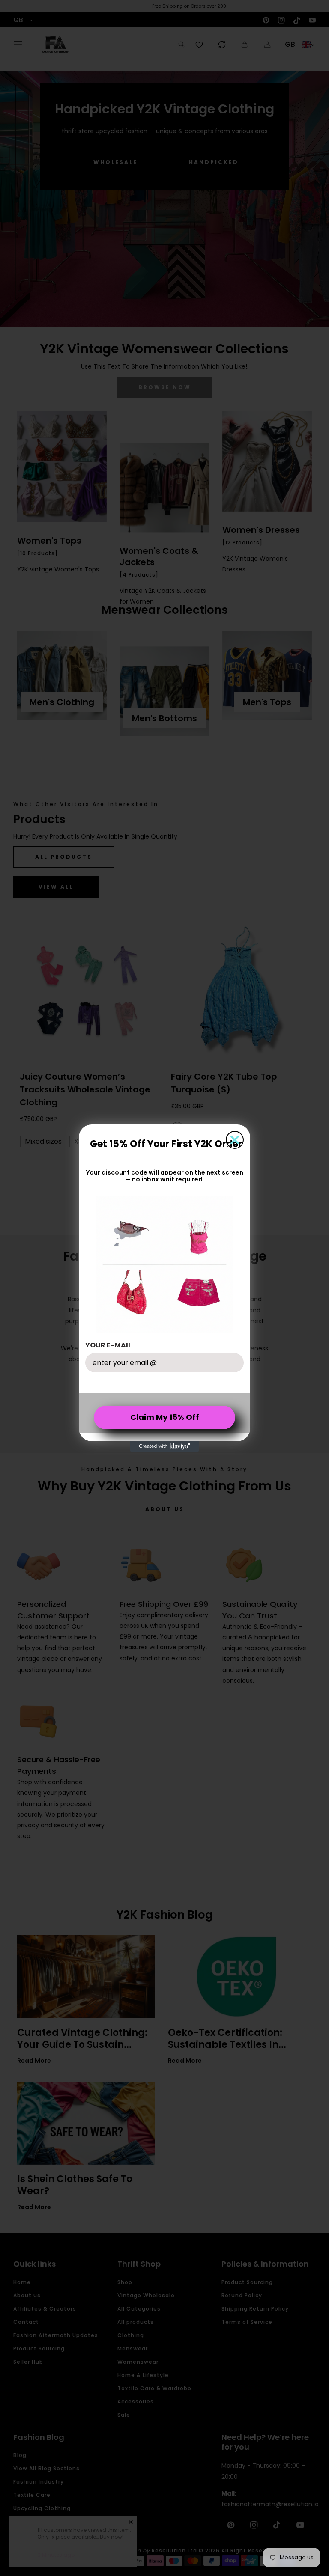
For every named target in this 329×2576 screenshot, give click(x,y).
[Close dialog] (235, 1140)
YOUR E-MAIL (108, 1345)
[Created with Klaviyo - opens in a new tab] (164, 1446)
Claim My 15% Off (165, 1417)
